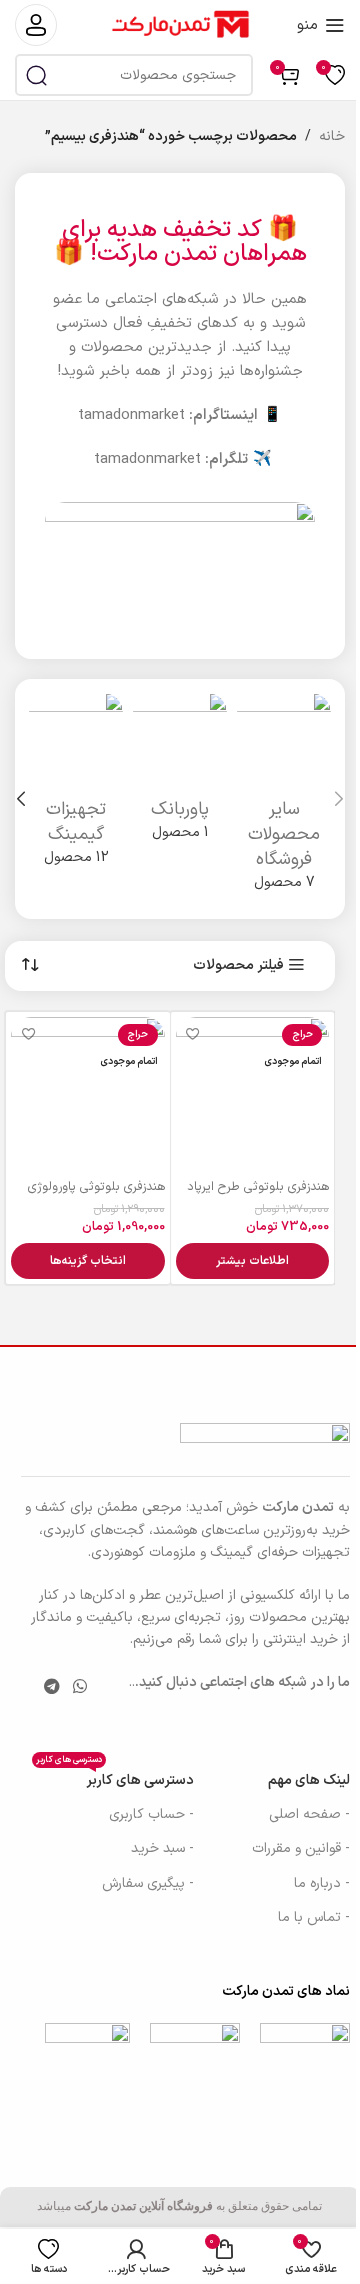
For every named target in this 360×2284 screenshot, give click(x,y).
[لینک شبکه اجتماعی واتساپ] (80, 1688)
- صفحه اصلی (309, 1814)
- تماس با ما (314, 1917)
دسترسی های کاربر (115, 1777)
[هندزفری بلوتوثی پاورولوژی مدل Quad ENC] (88, 1094)
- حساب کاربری (151, 1814)
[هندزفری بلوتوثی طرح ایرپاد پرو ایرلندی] (253, 1094)
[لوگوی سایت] (180, 24)
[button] (339, 799)
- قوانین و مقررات (301, 1848)
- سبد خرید (162, 1848)
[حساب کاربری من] (36, 25)
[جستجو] (36, 75)
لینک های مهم (309, 1780)
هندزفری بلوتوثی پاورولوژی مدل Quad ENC (96, 1195)
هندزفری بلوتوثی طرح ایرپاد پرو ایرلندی (258, 1195)
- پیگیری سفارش (148, 1883)
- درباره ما (322, 1883)
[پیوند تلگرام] (51, 1688)
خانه (332, 136)
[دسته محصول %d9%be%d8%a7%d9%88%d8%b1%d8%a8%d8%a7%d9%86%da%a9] (180, 774)
